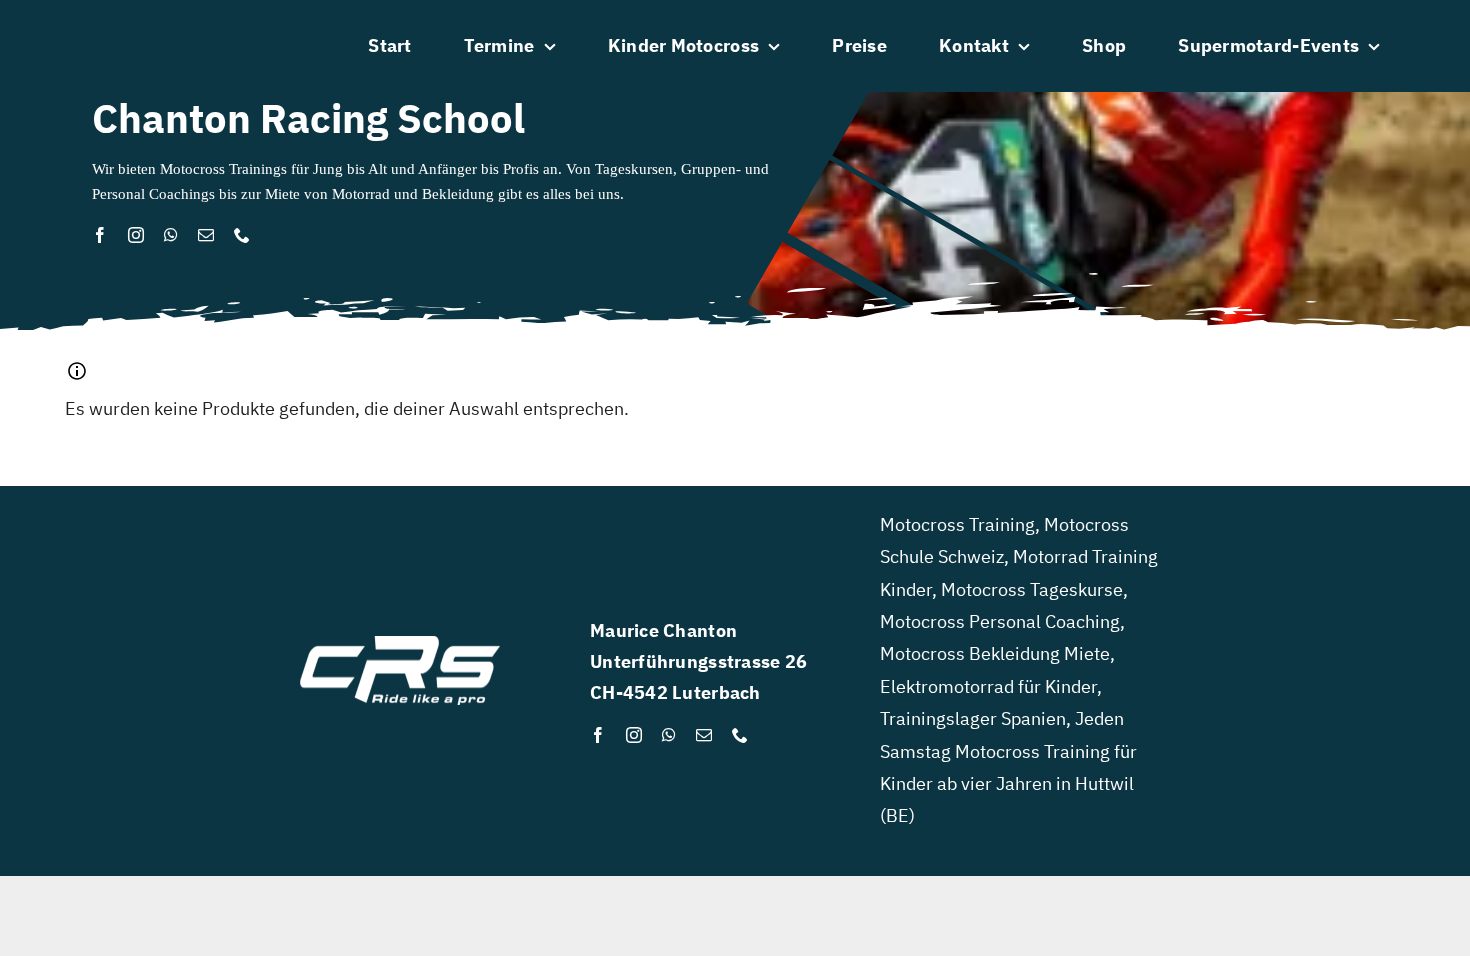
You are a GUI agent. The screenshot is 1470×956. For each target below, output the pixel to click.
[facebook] (100, 235)
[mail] (206, 235)
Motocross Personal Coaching (1000, 621)
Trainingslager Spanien (973, 718)
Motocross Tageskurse (1032, 589)
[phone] (242, 235)
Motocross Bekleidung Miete (995, 653)
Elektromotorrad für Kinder (988, 686)
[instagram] (136, 235)
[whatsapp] (171, 235)
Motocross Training (957, 524)
